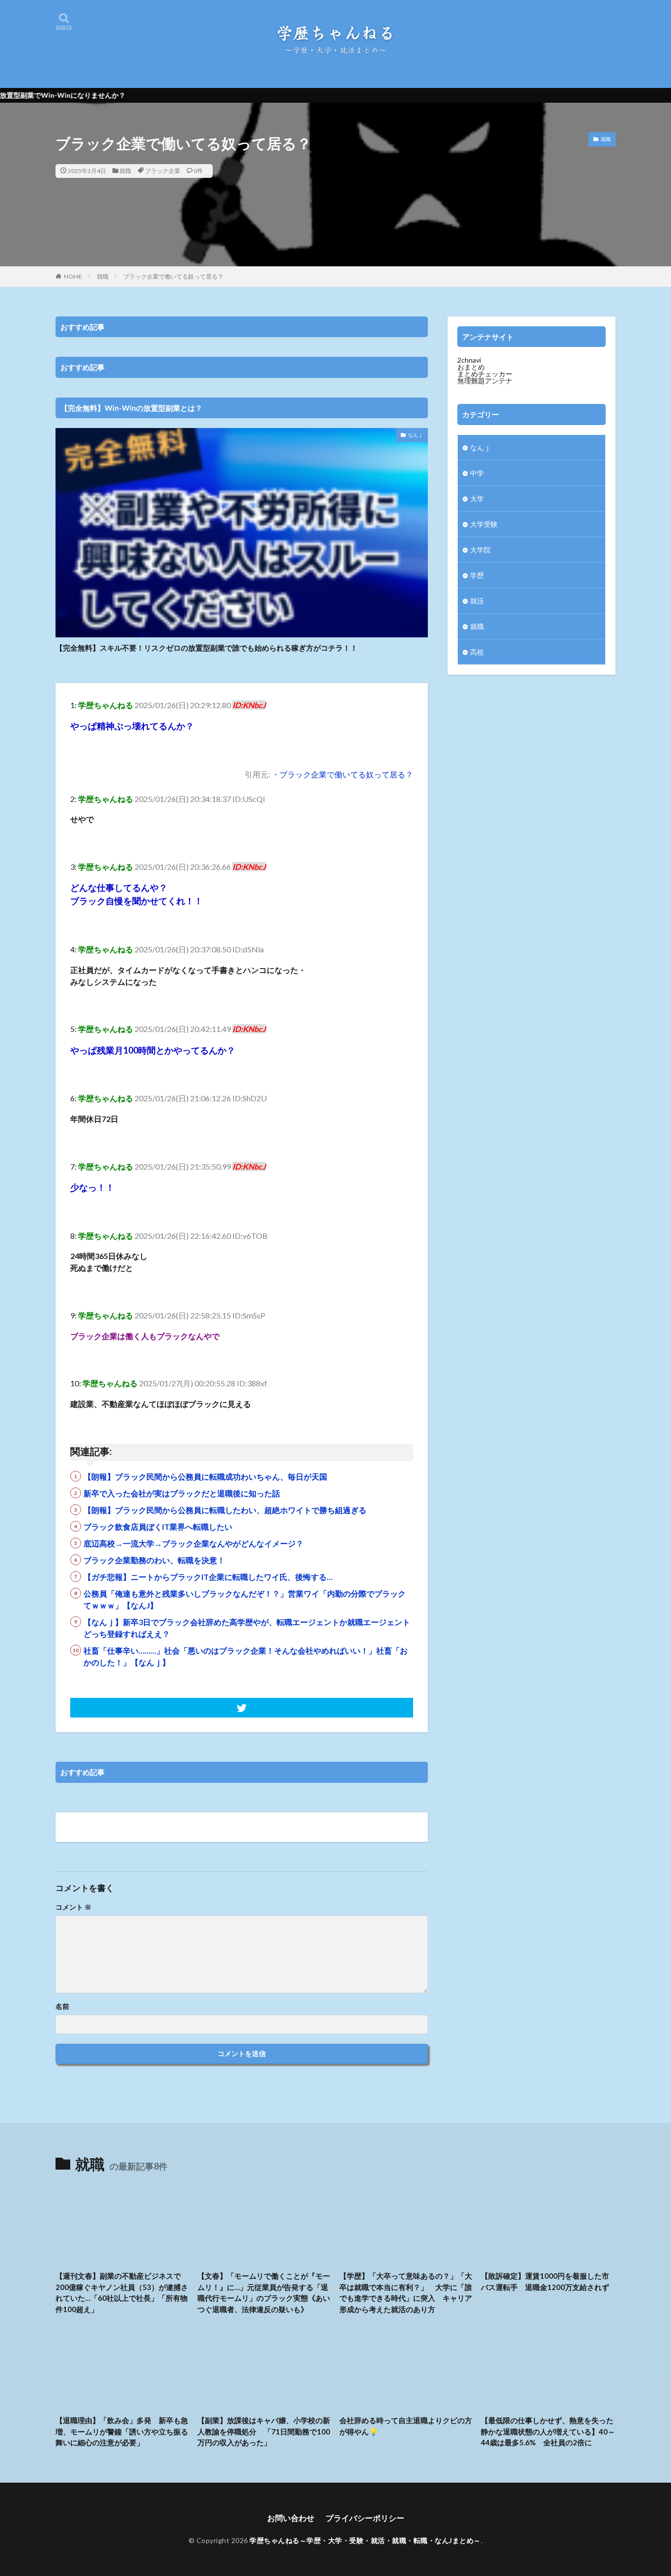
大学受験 (484, 524)
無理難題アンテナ (485, 381)
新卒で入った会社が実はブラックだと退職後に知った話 (182, 1493)
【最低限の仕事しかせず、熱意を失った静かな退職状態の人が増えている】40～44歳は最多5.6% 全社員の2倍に (548, 2431)
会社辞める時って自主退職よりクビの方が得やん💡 (406, 2426)
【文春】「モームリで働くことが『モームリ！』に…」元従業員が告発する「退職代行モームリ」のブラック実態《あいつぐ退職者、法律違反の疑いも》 (264, 2292)
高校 (477, 652)
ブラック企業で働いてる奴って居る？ (173, 276)
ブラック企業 (163, 171)
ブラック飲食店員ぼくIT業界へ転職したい (158, 1527)
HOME (73, 276)
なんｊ (416, 435)
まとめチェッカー (485, 374)
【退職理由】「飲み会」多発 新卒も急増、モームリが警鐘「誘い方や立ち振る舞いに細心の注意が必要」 (122, 2431)
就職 (125, 171)
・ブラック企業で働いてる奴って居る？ (342, 774)
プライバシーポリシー (365, 2518)
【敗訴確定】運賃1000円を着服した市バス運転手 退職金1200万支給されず (545, 2281)
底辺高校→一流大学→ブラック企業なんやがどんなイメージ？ (194, 1543)
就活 (477, 601)
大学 (477, 499)
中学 (477, 473)
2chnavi (469, 360)
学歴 (477, 575)
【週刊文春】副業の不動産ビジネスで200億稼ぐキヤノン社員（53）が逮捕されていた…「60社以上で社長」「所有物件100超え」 (122, 2292)
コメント (73, 1907)
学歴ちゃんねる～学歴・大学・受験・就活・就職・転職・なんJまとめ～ (365, 2540)
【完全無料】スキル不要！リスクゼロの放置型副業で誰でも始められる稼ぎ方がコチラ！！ (207, 648)
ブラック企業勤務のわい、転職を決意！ (154, 1560)
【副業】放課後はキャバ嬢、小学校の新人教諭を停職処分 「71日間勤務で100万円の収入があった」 (264, 2431)
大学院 (480, 550)
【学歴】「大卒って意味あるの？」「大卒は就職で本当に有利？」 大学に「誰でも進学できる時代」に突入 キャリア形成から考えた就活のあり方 (406, 2292)
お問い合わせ (291, 2518)
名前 (62, 2006)
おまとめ (471, 367)
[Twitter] (242, 1708)
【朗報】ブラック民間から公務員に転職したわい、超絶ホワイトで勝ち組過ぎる (225, 1510)
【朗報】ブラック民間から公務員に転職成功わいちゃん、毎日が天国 (205, 1476)
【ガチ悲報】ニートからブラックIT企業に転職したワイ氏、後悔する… (208, 1577)
